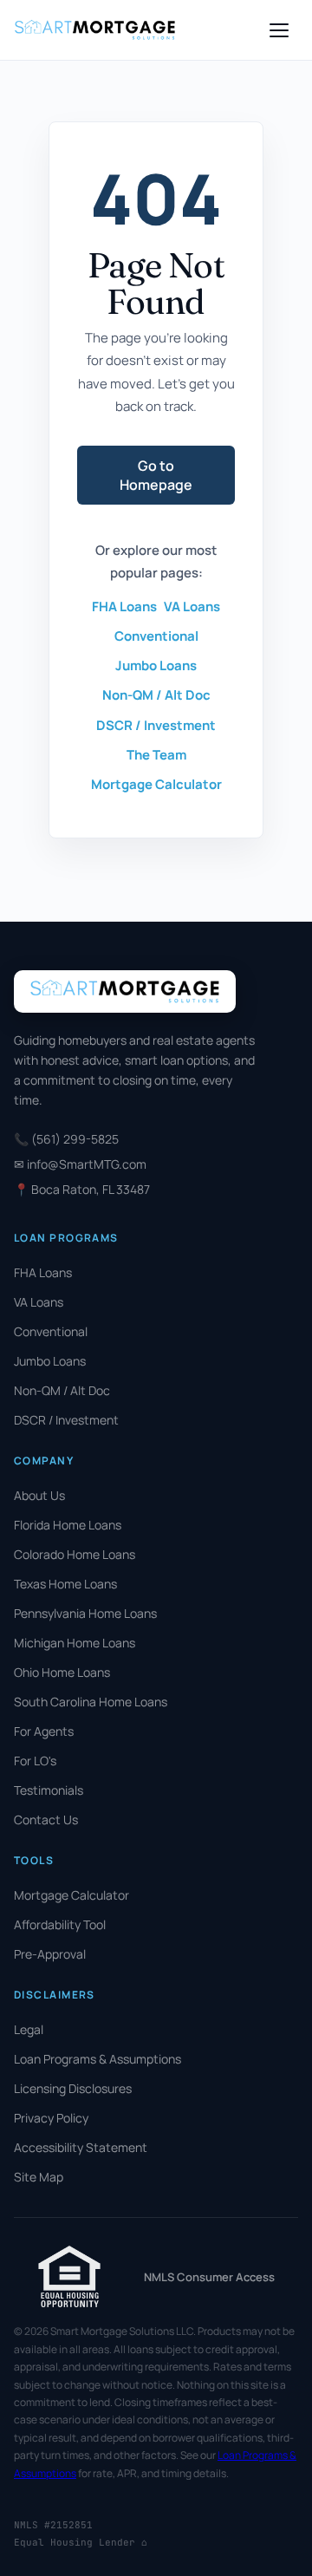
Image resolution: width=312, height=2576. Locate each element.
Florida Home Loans (68, 1525)
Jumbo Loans (156, 665)
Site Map (39, 2177)
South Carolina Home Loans (91, 1702)
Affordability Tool (60, 1924)
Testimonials (49, 1790)
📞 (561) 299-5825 (66, 1139)
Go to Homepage (156, 475)
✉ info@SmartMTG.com (80, 1164)
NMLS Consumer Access (209, 2277)
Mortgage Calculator (156, 784)
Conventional (156, 636)
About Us (39, 1495)
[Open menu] (279, 30)
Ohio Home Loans (62, 1672)
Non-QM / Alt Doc (156, 695)
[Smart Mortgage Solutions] (95, 29)
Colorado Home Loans (75, 1554)
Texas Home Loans (65, 1584)
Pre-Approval (50, 1954)
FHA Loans (124, 607)
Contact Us (46, 1820)
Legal (29, 2029)
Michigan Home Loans (75, 1643)
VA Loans (192, 607)
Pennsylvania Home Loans (85, 1613)
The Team (156, 755)
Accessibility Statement (81, 2147)
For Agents (44, 1731)
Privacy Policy (51, 2118)
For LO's (35, 1761)
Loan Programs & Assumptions (97, 2059)
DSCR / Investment (156, 725)
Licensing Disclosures (73, 2088)
